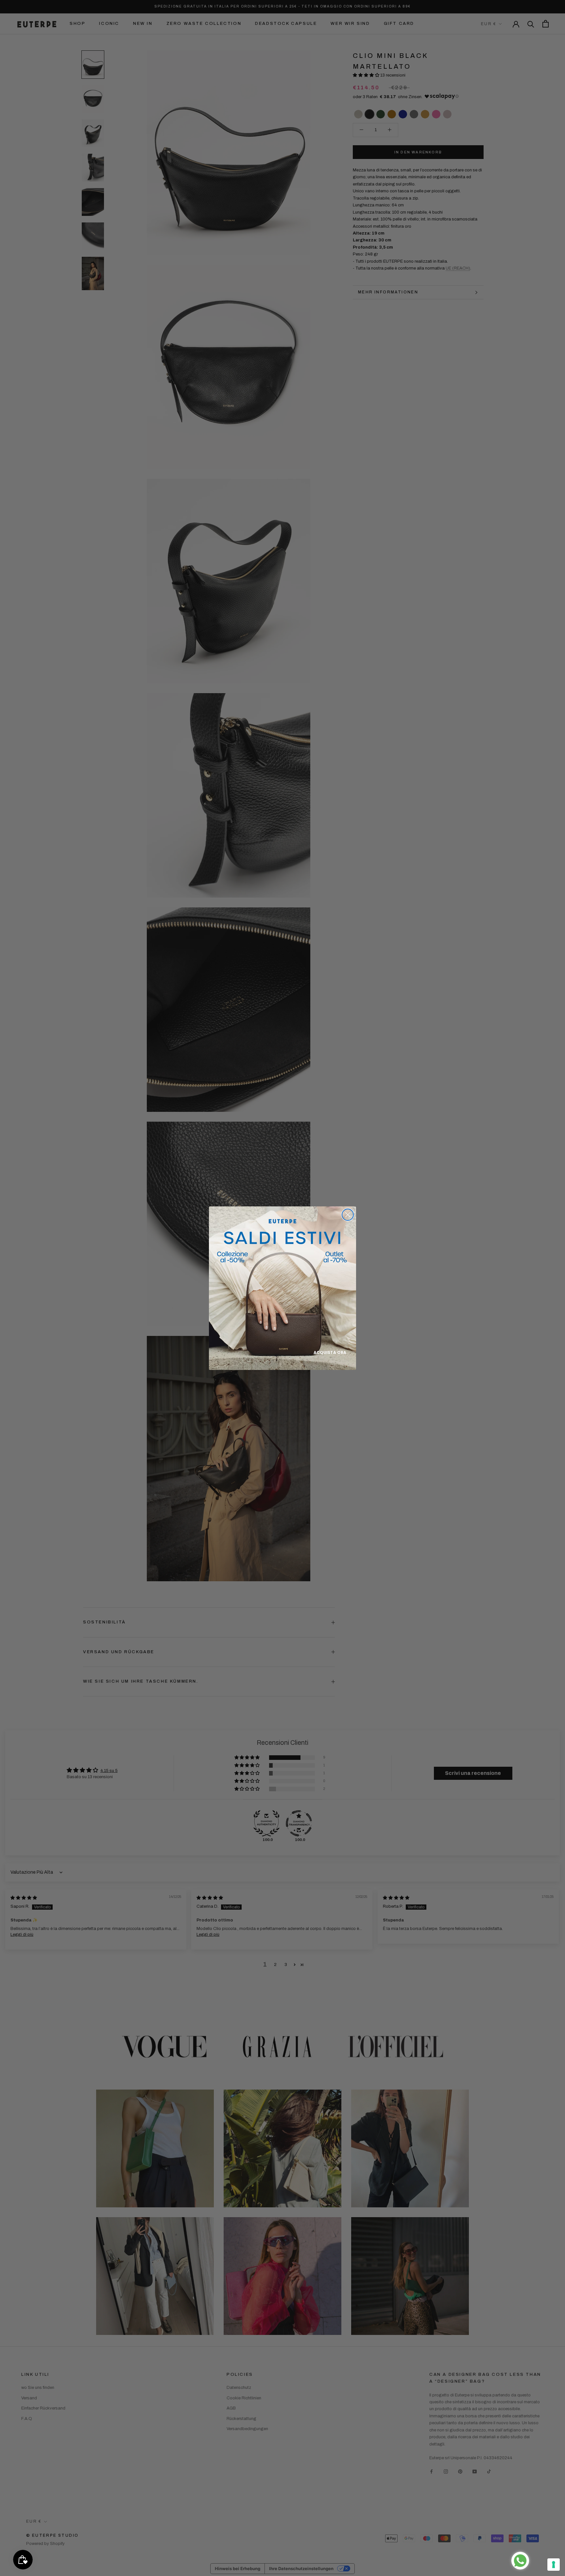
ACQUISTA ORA (330, 1352)
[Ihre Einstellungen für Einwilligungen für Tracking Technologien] (554, 2565)
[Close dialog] (348, 1215)
